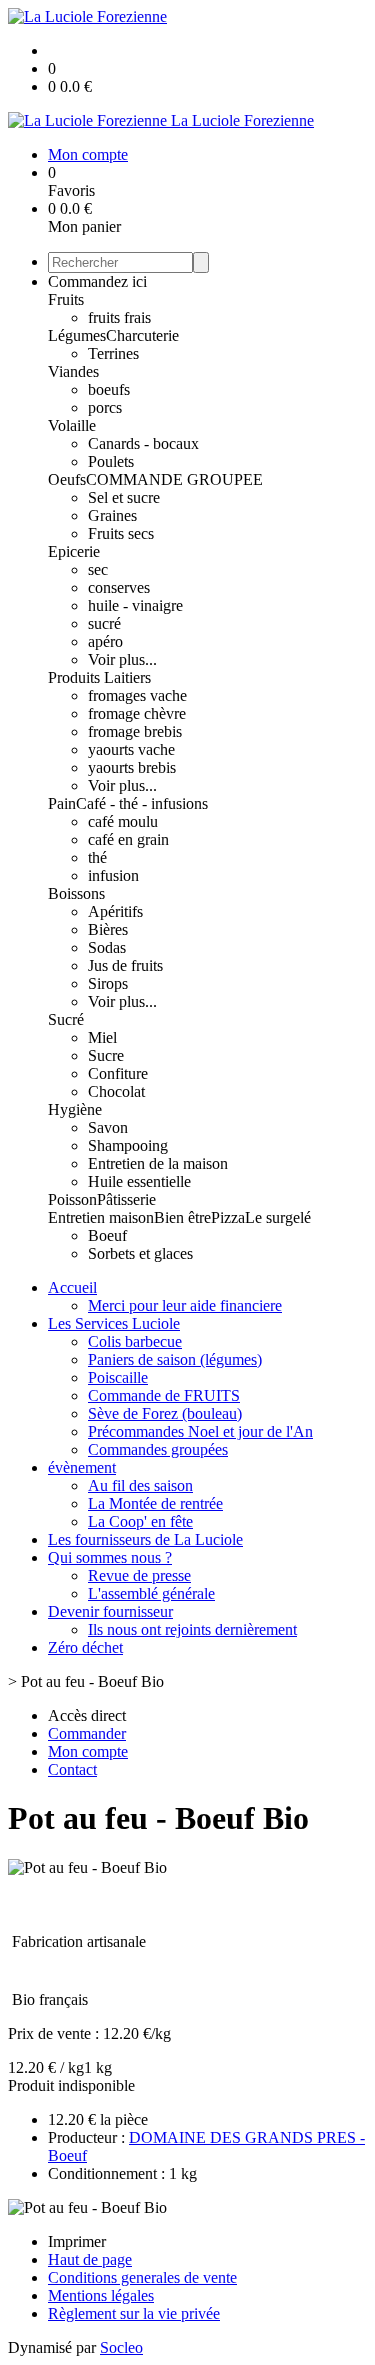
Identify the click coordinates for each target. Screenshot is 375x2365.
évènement (82, 1467)
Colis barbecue (135, 1341)
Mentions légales (101, 2295)
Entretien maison (101, 1217)
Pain (62, 803)
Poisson (72, 1199)
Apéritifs (115, 911)
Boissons (76, 893)
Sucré (66, 1019)
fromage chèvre (137, 713)
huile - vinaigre (135, 605)
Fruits (66, 299)
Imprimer (77, 2241)
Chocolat (116, 1091)
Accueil (72, 1287)
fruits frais (119, 317)
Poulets (111, 461)
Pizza (228, 1217)
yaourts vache (131, 749)
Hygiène (75, 1109)
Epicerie (74, 551)
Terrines (113, 353)
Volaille (72, 425)
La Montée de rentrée (155, 1503)
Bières (108, 929)
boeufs (109, 389)
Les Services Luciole (114, 1323)
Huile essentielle (139, 1181)
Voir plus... (122, 659)
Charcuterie (142, 335)
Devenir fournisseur (110, 1611)
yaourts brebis (132, 767)
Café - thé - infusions (142, 803)
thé (97, 857)
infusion (113, 875)
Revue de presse (139, 1575)
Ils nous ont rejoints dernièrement (192, 1629)
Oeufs (67, 479)
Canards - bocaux (143, 443)
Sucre (106, 1055)
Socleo (121, 2347)
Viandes (73, 371)
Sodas (107, 947)
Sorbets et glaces (140, 1253)
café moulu (123, 821)
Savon (108, 1127)
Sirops (108, 983)
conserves (119, 587)
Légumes (77, 335)
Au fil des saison (140, 1485)
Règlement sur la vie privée (134, 2313)
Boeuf (107, 1235)
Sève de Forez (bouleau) (165, 1413)
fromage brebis (135, 731)
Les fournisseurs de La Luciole (145, 1539)
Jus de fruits (125, 965)
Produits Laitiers (99, 677)
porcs (105, 407)
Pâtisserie (126, 1199)
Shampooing (128, 1145)
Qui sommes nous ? (110, 1557)
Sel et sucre (124, 497)
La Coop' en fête (140, 1521)
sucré (104, 623)
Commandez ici (97, 281)
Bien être (182, 1217)
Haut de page (90, 2259)
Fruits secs (121, 533)
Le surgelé (278, 1217)
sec (98, 569)
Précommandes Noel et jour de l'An (200, 1431)
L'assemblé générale (151, 1593)
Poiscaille (118, 1377)
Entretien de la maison (158, 1163)
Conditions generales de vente (142, 2277)
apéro (105, 641)
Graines (112, 515)
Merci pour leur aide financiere (185, 1305)
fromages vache (137, 695)
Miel (102, 1037)
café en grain (128, 839)
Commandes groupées (158, 1449)
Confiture (118, 1073)
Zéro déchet (85, 1647)
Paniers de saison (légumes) (175, 1359)
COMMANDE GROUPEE (174, 479)
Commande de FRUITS (164, 1395)
